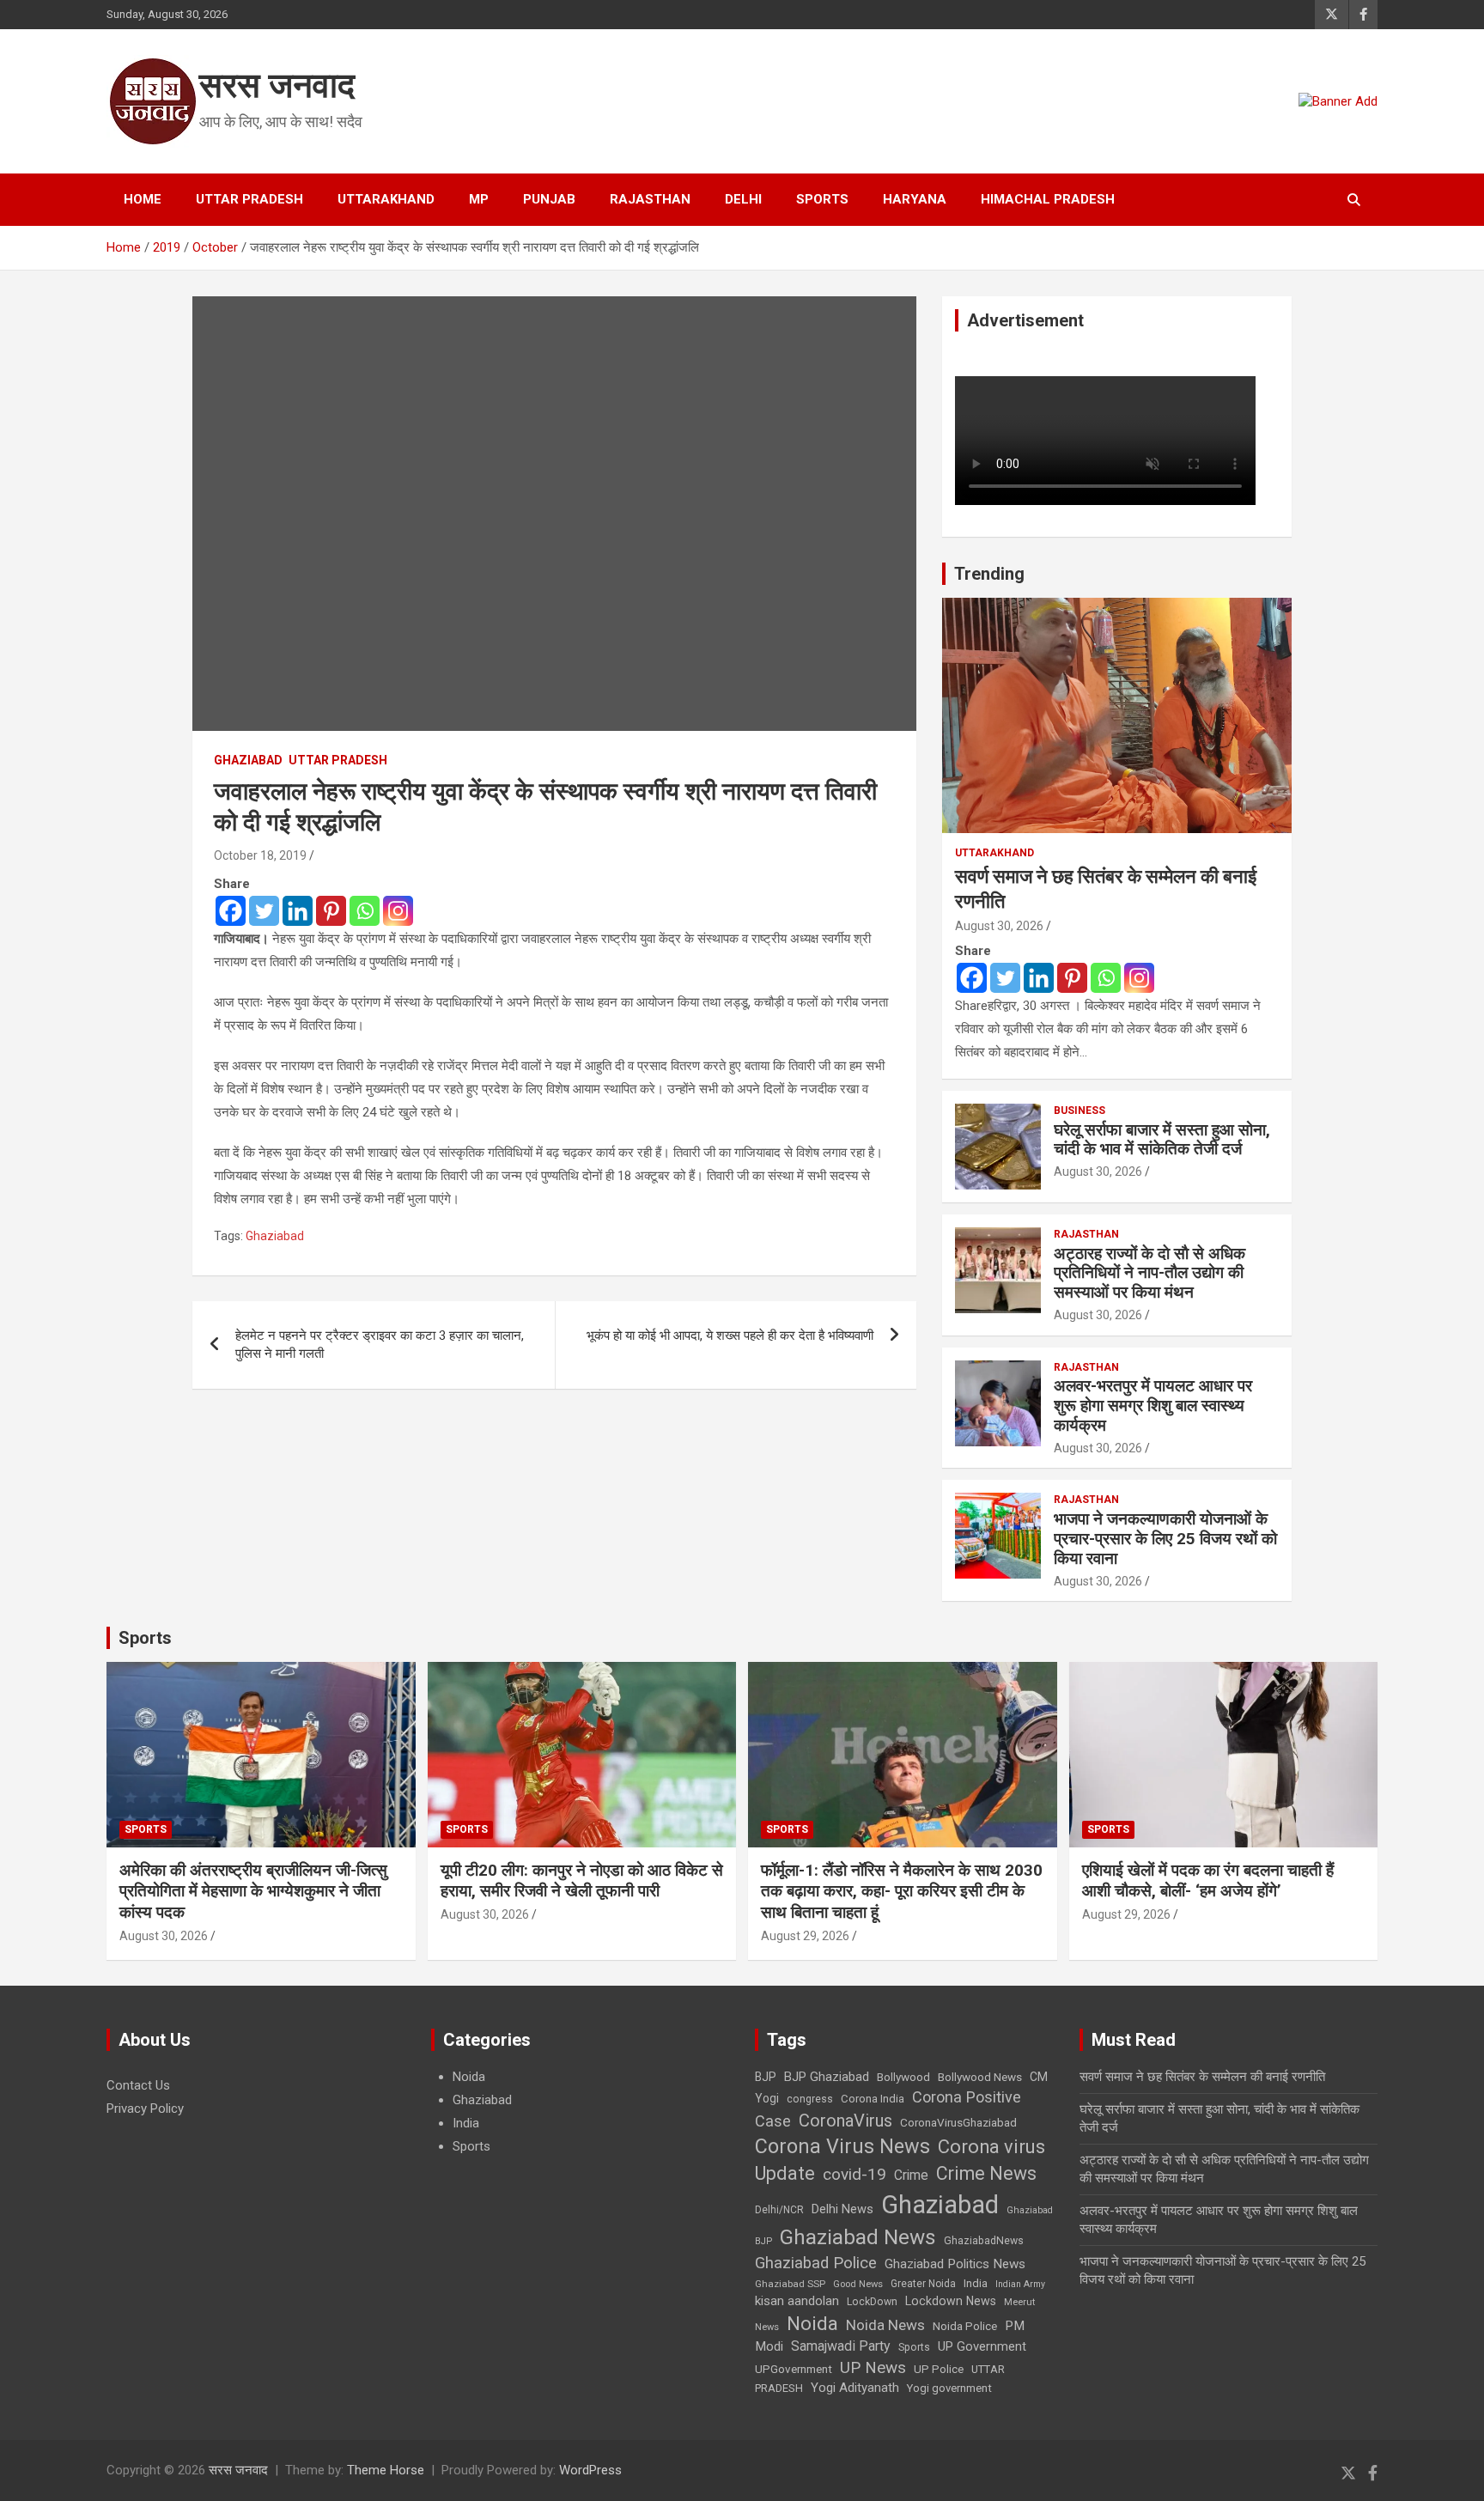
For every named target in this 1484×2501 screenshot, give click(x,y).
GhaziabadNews (984, 2241)
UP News (873, 2367)
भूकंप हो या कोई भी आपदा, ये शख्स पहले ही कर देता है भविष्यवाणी (730, 1336)
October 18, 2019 (260, 855)
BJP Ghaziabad (827, 2077)
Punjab (549, 199)
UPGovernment (794, 2369)
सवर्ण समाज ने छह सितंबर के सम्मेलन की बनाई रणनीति (1202, 2077)
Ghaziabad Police (816, 2263)
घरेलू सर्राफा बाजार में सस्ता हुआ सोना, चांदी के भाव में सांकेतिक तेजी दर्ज (1162, 1140)
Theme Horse (386, 2470)
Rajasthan (650, 199)
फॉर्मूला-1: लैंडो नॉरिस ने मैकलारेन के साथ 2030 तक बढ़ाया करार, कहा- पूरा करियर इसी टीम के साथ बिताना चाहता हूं (902, 1891)
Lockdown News (951, 2301)
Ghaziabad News (858, 2237)
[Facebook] (231, 911)
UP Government (982, 2346)
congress (810, 2099)
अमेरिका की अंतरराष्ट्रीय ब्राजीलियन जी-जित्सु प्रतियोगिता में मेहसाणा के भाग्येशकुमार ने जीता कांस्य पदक (253, 1891)
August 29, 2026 (805, 1936)
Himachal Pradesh (1048, 199)
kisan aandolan (797, 2301)
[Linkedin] (298, 911)
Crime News (986, 2173)
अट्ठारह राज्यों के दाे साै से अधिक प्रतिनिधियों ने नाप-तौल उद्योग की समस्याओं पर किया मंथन (1149, 1273)
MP (479, 199)
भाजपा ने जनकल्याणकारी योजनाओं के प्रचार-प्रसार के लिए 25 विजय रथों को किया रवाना (1165, 1539)
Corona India (873, 2099)
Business (1080, 1111)
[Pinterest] (331, 911)
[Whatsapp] (365, 911)
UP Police (939, 2369)
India (466, 2123)
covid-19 (855, 2174)
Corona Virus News (842, 2146)
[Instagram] (398, 911)
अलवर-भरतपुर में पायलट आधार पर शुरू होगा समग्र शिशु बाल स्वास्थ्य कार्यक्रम (1153, 1406)
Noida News (885, 2325)
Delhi (743, 199)
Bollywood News (980, 2077)
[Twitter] (264, 911)
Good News (858, 2284)
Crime (911, 2175)
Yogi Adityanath (855, 2388)
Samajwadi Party (841, 2346)
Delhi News (842, 2209)
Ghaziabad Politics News (955, 2264)
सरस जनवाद (277, 85)
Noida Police (965, 2326)
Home (143, 199)
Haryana (915, 199)
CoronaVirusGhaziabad (958, 2122)
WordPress (590, 2470)
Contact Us (138, 2085)
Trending (989, 574)
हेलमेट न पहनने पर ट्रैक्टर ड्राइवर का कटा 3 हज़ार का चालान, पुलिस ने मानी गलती (380, 1345)
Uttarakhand (386, 199)
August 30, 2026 (999, 926)
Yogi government (949, 2388)
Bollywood (903, 2077)
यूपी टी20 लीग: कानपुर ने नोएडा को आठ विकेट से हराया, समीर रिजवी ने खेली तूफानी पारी (582, 1881)
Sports (822, 199)
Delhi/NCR (779, 2210)
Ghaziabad (248, 760)
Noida (469, 2077)
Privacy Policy (145, 2109)
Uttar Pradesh (249, 199)
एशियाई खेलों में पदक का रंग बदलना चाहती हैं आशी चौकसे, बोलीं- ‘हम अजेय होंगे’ (1208, 1881)
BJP (766, 2077)
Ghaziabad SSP (790, 2284)
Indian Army (1020, 2284)
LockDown (872, 2302)
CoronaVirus (845, 2121)
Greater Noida (923, 2284)
